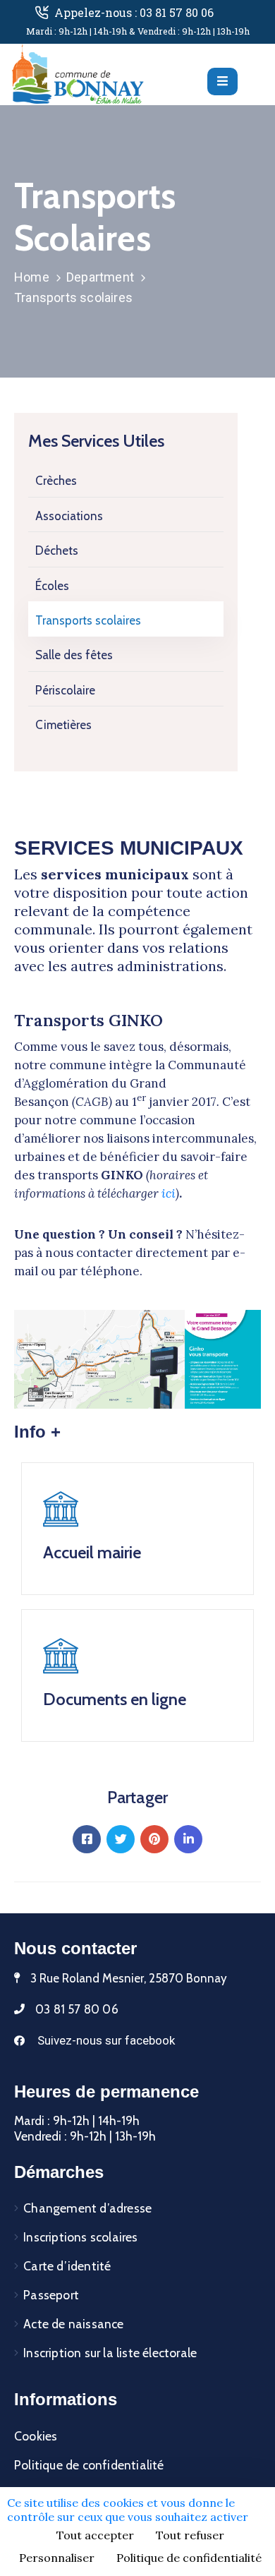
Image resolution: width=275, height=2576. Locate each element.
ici (169, 1193)
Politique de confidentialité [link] (189, 2558)
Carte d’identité (67, 2266)
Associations (69, 516)
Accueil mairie (92, 1552)
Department (100, 277)
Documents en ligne (115, 1699)
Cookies (36, 2436)
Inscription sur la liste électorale (110, 2353)
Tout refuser (190, 2535)
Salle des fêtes (74, 655)
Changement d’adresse (87, 2208)
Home (32, 277)
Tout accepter (95, 2535)
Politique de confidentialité (89, 2465)
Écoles (52, 586)
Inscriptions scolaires (80, 2237)
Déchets (57, 550)
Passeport (51, 2295)
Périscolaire (65, 690)
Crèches (56, 481)
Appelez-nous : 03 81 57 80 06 (134, 12)
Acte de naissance (73, 2324)
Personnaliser (57, 2558)
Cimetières (63, 725)
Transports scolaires (88, 620)
